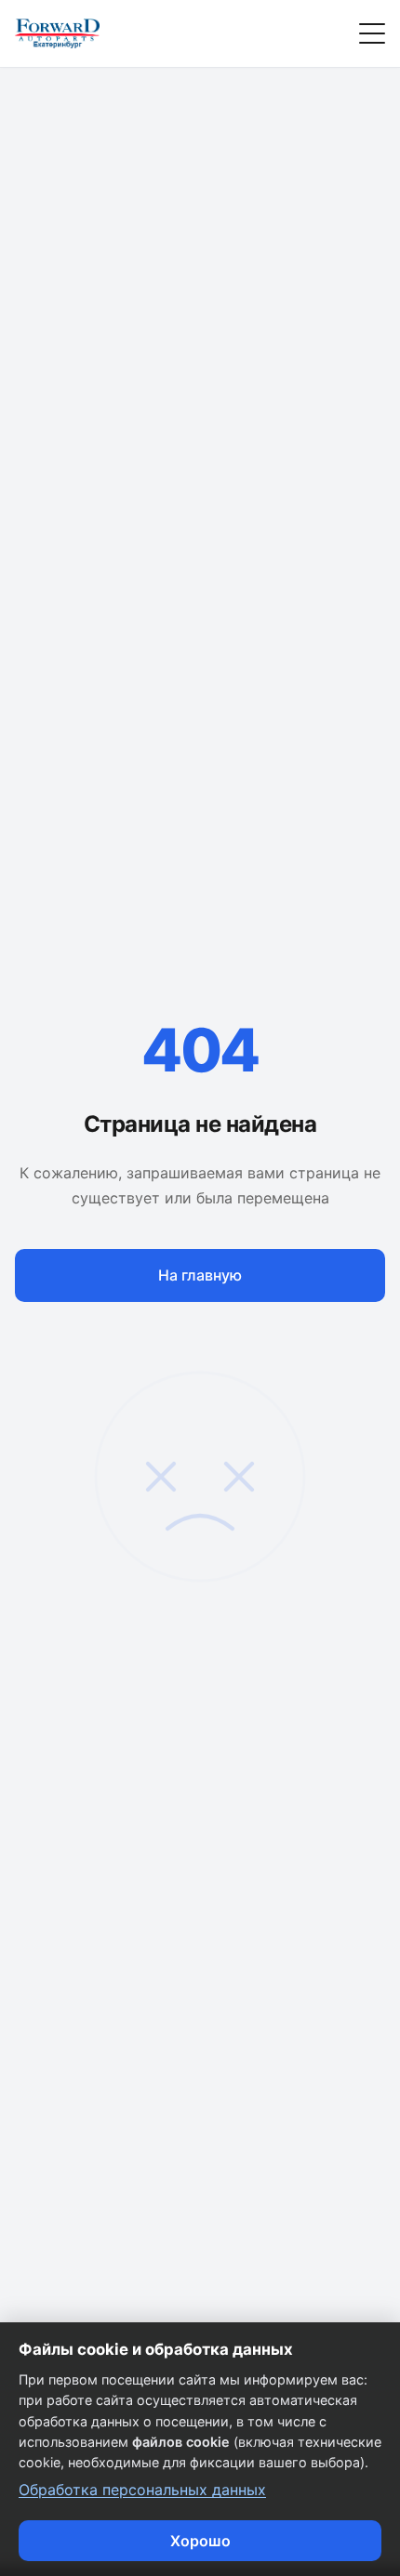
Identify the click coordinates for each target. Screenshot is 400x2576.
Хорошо (200, 2541)
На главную (200, 1275)
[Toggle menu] (372, 33)
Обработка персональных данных (142, 2490)
